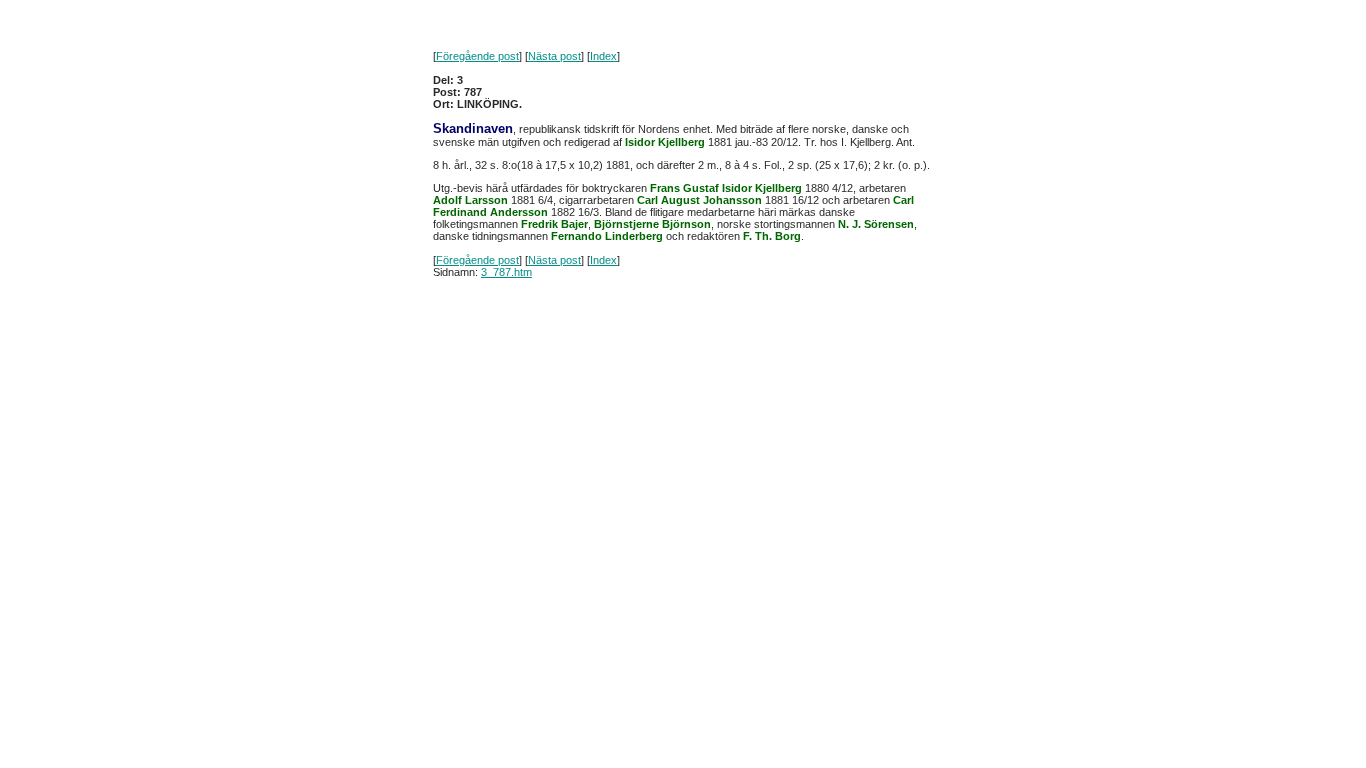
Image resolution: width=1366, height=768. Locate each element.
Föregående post (477, 56)
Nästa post (554, 56)
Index (603, 56)
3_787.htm (506, 272)
